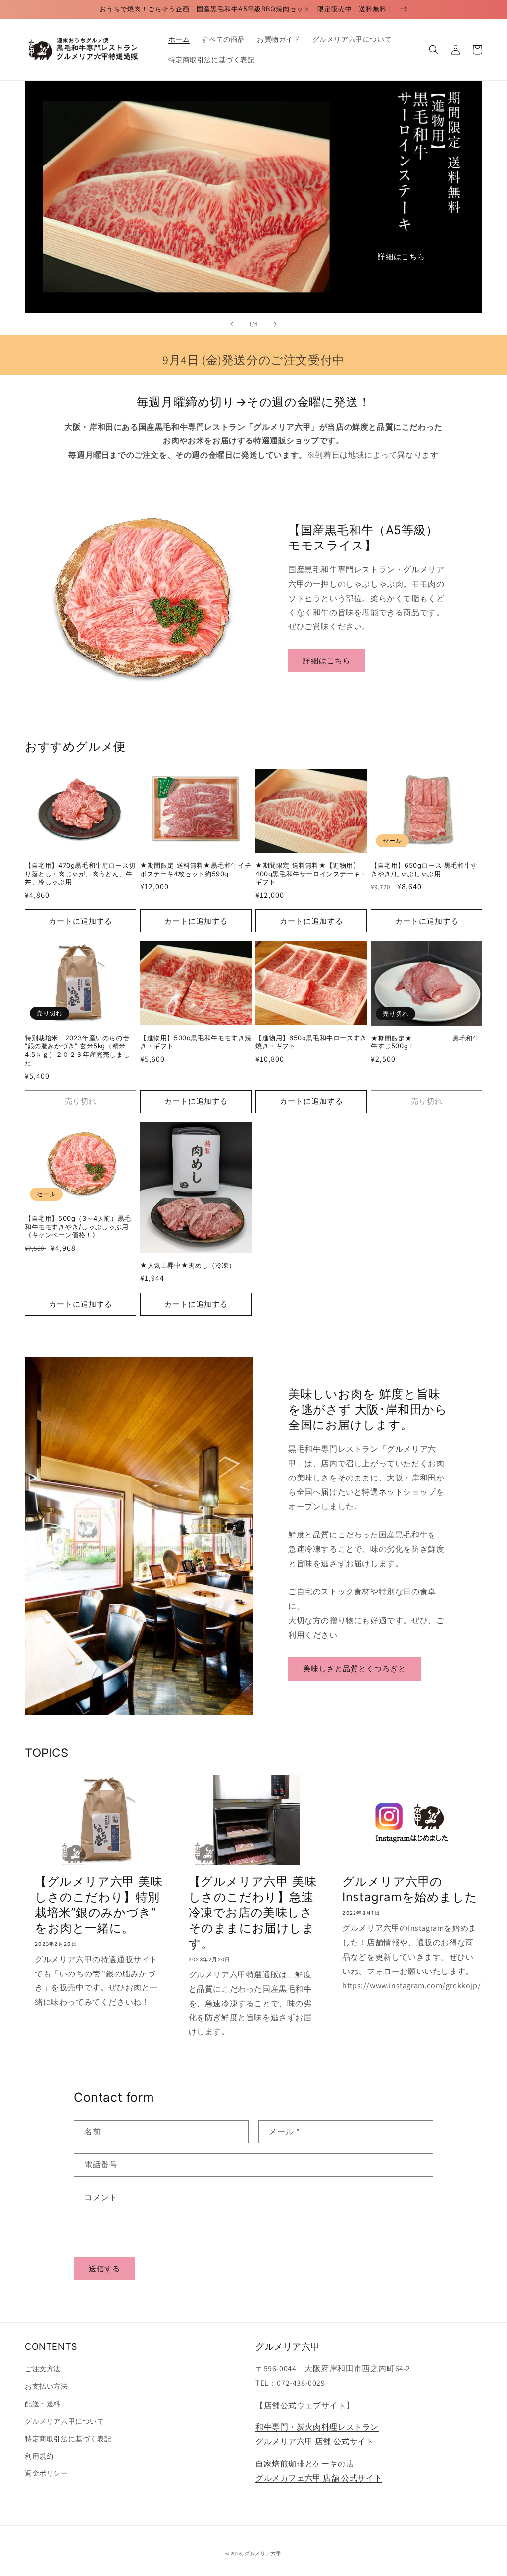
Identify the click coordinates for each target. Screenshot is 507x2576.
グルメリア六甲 (263, 2553)
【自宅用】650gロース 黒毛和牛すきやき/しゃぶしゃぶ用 (424, 869)
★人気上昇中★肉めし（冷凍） (188, 1265)
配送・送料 (43, 2404)
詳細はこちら (402, 256)
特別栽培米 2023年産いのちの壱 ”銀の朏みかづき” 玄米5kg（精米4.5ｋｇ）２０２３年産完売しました (77, 1050)
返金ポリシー (47, 2473)
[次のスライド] (275, 324)
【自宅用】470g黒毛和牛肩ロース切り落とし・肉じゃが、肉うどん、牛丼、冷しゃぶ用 (80, 874)
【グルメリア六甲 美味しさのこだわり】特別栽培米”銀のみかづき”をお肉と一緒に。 (99, 1905)
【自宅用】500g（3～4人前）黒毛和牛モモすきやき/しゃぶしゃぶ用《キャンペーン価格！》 (78, 1227)
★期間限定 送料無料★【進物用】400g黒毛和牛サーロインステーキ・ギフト (311, 874)
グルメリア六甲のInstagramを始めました (410, 1889)
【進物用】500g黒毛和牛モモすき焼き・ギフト (196, 1042)
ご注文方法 (43, 2369)
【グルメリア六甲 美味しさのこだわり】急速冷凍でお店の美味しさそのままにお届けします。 (253, 1913)
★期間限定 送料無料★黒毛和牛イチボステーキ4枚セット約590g (196, 869)
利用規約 (39, 2456)
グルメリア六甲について (65, 2421)
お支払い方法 (47, 2386)
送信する (104, 2269)
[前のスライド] (232, 324)
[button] (434, 50)
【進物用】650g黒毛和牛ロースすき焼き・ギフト (311, 1042)
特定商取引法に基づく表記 (68, 2439)
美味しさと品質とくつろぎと (355, 1669)
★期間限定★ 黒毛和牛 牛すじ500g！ (427, 1042)
